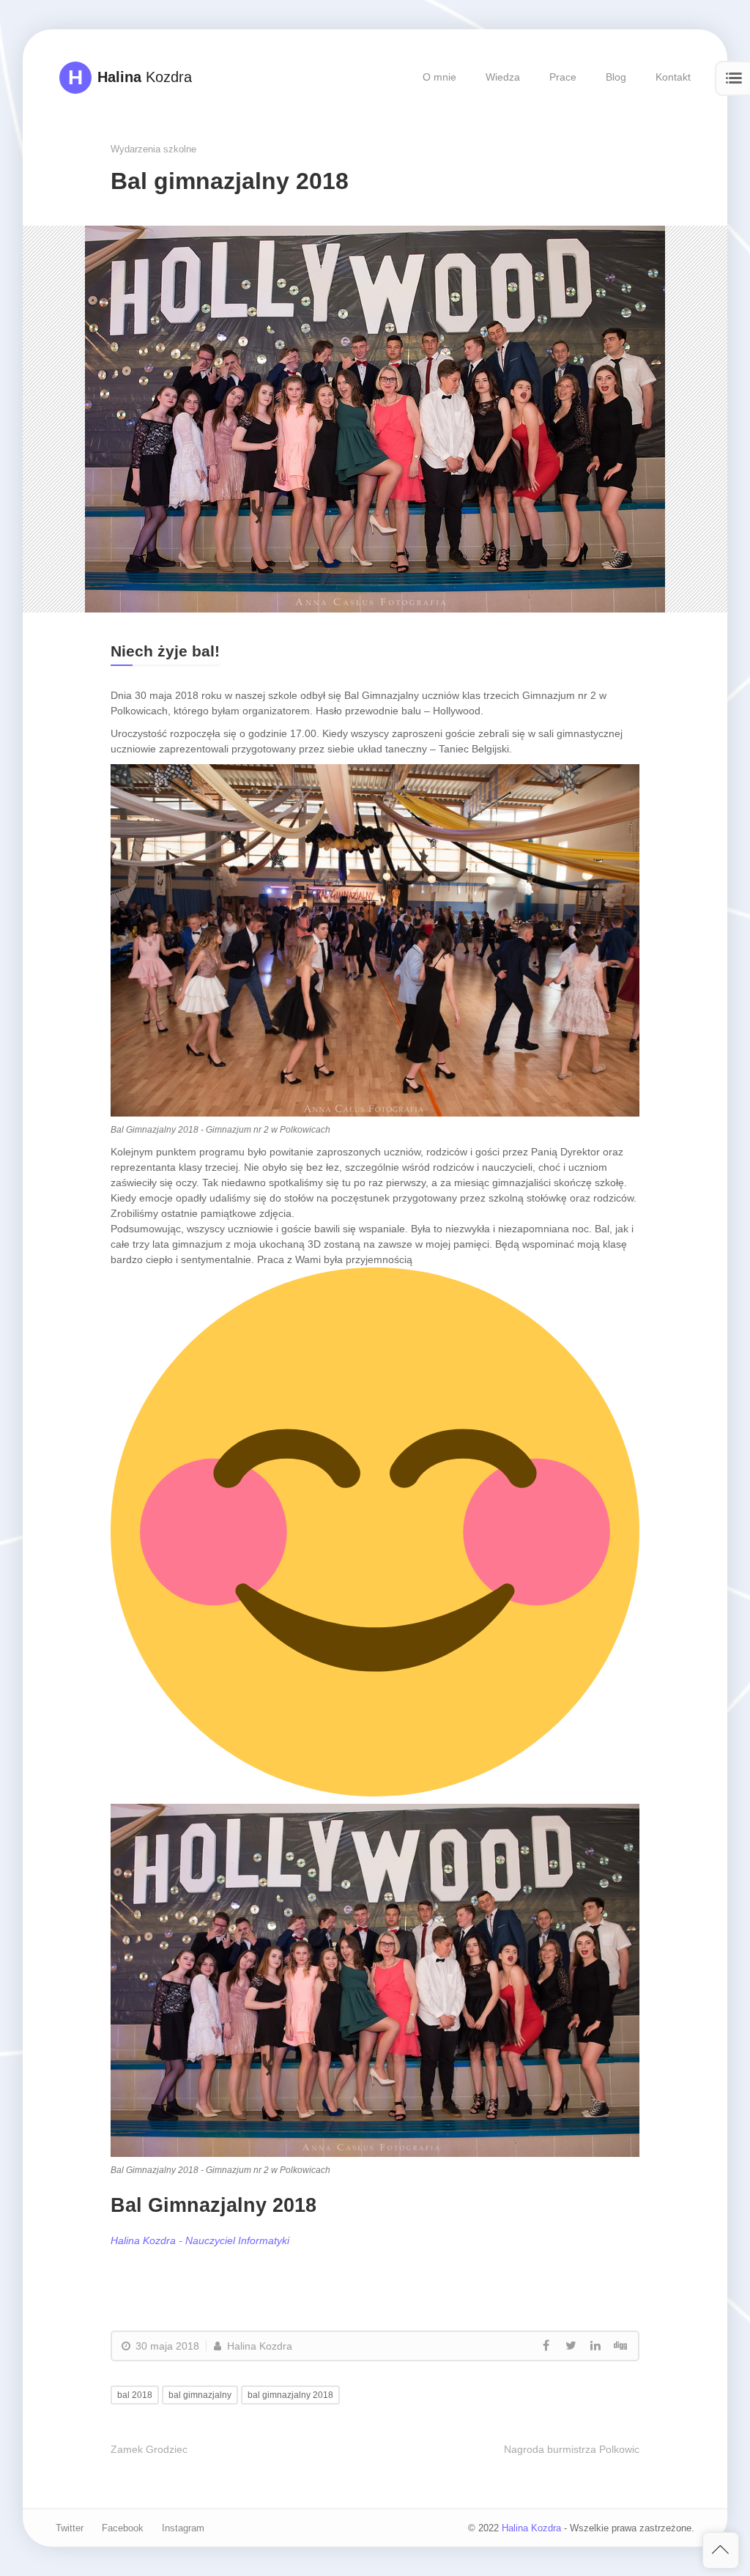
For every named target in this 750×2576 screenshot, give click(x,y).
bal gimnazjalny (200, 2395)
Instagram (183, 2528)
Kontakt (673, 77)
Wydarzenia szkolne (153, 149)
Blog (616, 77)
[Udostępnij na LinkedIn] (595, 2346)
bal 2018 (135, 2395)
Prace (563, 77)
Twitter (70, 2528)
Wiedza (503, 77)
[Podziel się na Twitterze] (571, 2346)
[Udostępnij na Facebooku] (546, 2346)
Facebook (123, 2528)
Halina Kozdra (258, 2346)
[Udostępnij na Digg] (620, 2346)
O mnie (439, 77)
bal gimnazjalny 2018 (290, 2395)
